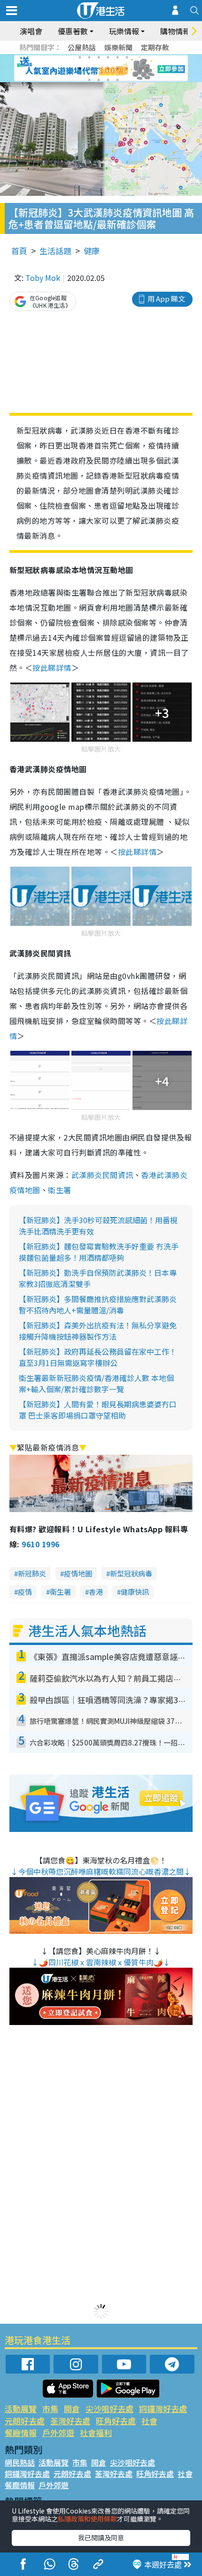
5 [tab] (117, 57)
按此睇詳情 (52, 667)
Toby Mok (43, 278)
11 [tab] (117, 69)
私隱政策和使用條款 (87, 2519)
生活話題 (55, 251)
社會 (149, 2421)
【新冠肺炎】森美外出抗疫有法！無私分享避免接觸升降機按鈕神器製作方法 (98, 1331)
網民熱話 (20, 2462)
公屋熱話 (82, 47)
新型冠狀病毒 (131, 1573)
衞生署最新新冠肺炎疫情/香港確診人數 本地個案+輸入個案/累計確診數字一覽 (96, 1383)
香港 (96, 1592)
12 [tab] (127, 69)
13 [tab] (89, 80)
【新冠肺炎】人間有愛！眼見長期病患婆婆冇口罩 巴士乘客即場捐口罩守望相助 (98, 1410)
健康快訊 (135, 1592)
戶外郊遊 (58, 2432)
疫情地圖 (78, 1573)
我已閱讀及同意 (101, 2537)
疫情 (25, 1592)
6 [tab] (127, 57)
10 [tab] (108, 69)
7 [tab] (80, 69)
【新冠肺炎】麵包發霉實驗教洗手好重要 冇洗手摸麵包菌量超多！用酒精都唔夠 (99, 1252)
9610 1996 (40, 1544)
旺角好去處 (116, 2421)
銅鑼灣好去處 (163, 2409)
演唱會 (31, 31)
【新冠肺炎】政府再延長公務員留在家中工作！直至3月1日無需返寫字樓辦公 (98, 1357)
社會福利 (96, 2432)
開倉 (72, 2409)
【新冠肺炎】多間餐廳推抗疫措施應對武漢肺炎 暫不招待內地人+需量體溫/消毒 (98, 1304)
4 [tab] (108, 57)
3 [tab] (99, 57)
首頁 (19, 251)
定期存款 (155, 47)
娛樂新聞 (118, 47)
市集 (50, 2409)
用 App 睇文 (166, 299)
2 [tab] (89, 57)
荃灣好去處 (70, 2421)
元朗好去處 (25, 2421)
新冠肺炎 (32, 1573)
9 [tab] (99, 69)
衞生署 (59, 1190)
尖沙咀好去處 (109, 2409)
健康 (92, 251)
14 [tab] (99, 80)
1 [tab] (80, 57)
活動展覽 (21, 2409)
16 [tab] (117, 80)
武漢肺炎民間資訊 (102, 1175)
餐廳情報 (21, 2432)
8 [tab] (89, 69)
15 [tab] (108, 80)
